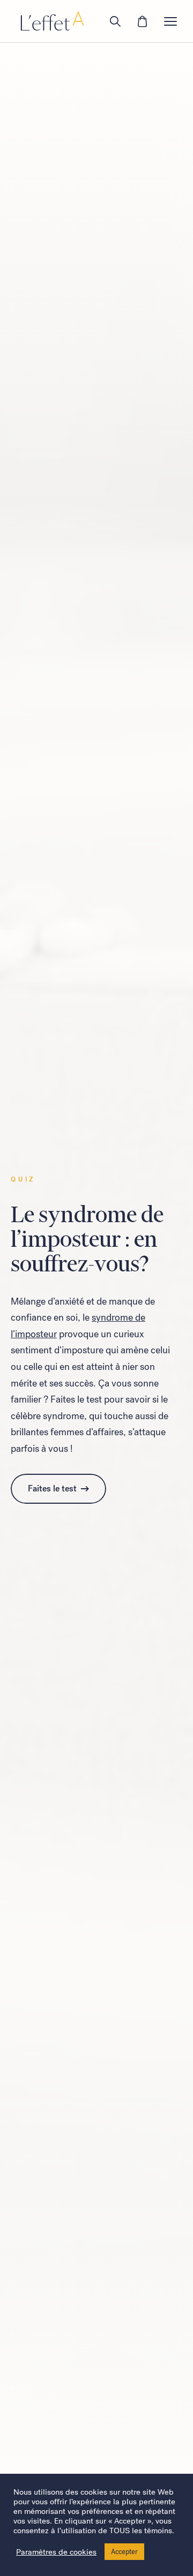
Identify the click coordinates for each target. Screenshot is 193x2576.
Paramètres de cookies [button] (56, 2552)
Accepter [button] (124, 2552)
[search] (115, 21)
